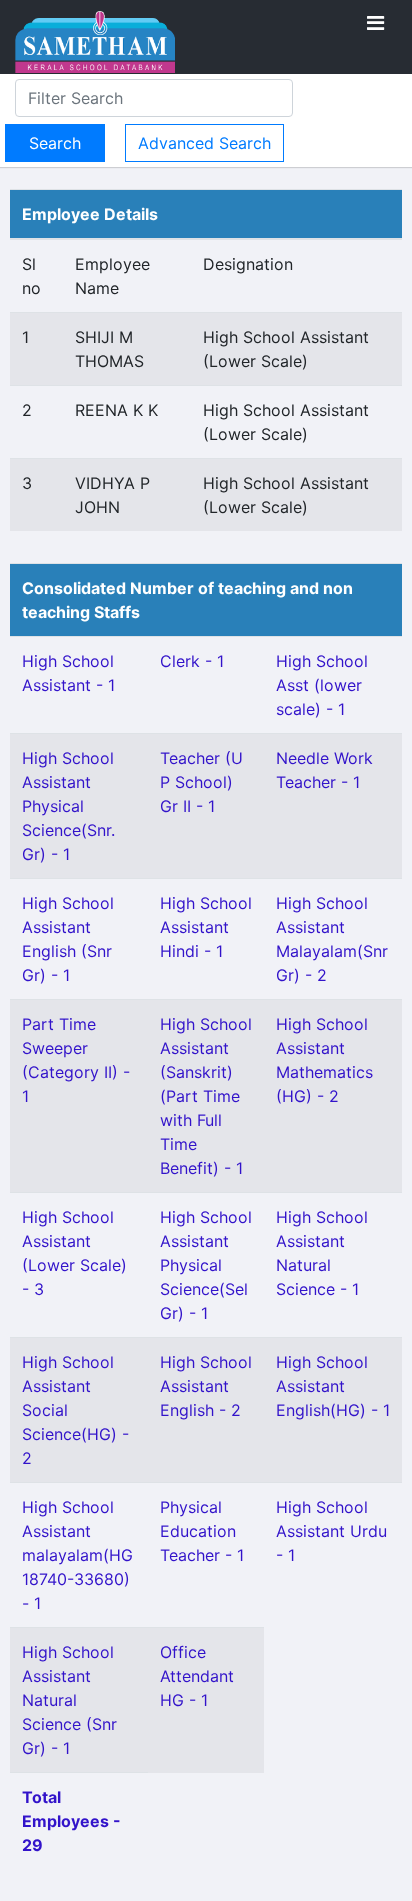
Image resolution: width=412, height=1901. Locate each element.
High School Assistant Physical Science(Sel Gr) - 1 (206, 1265)
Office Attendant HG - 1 (197, 1676)
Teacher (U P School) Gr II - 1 (201, 782)
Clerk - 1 (192, 661)
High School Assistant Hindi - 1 (206, 927)
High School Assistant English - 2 (206, 1386)
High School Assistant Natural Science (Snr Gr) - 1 (69, 1700)
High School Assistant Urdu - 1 (331, 1531)
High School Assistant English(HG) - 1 (333, 1386)
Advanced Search (204, 143)
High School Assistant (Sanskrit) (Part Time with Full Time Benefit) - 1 (206, 1096)
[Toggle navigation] (375, 23)
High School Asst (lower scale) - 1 (322, 685)
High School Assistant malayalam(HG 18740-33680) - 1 (77, 1555)
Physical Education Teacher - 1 (202, 1531)
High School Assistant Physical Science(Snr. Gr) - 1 (68, 806)
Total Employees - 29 (71, 1821)
